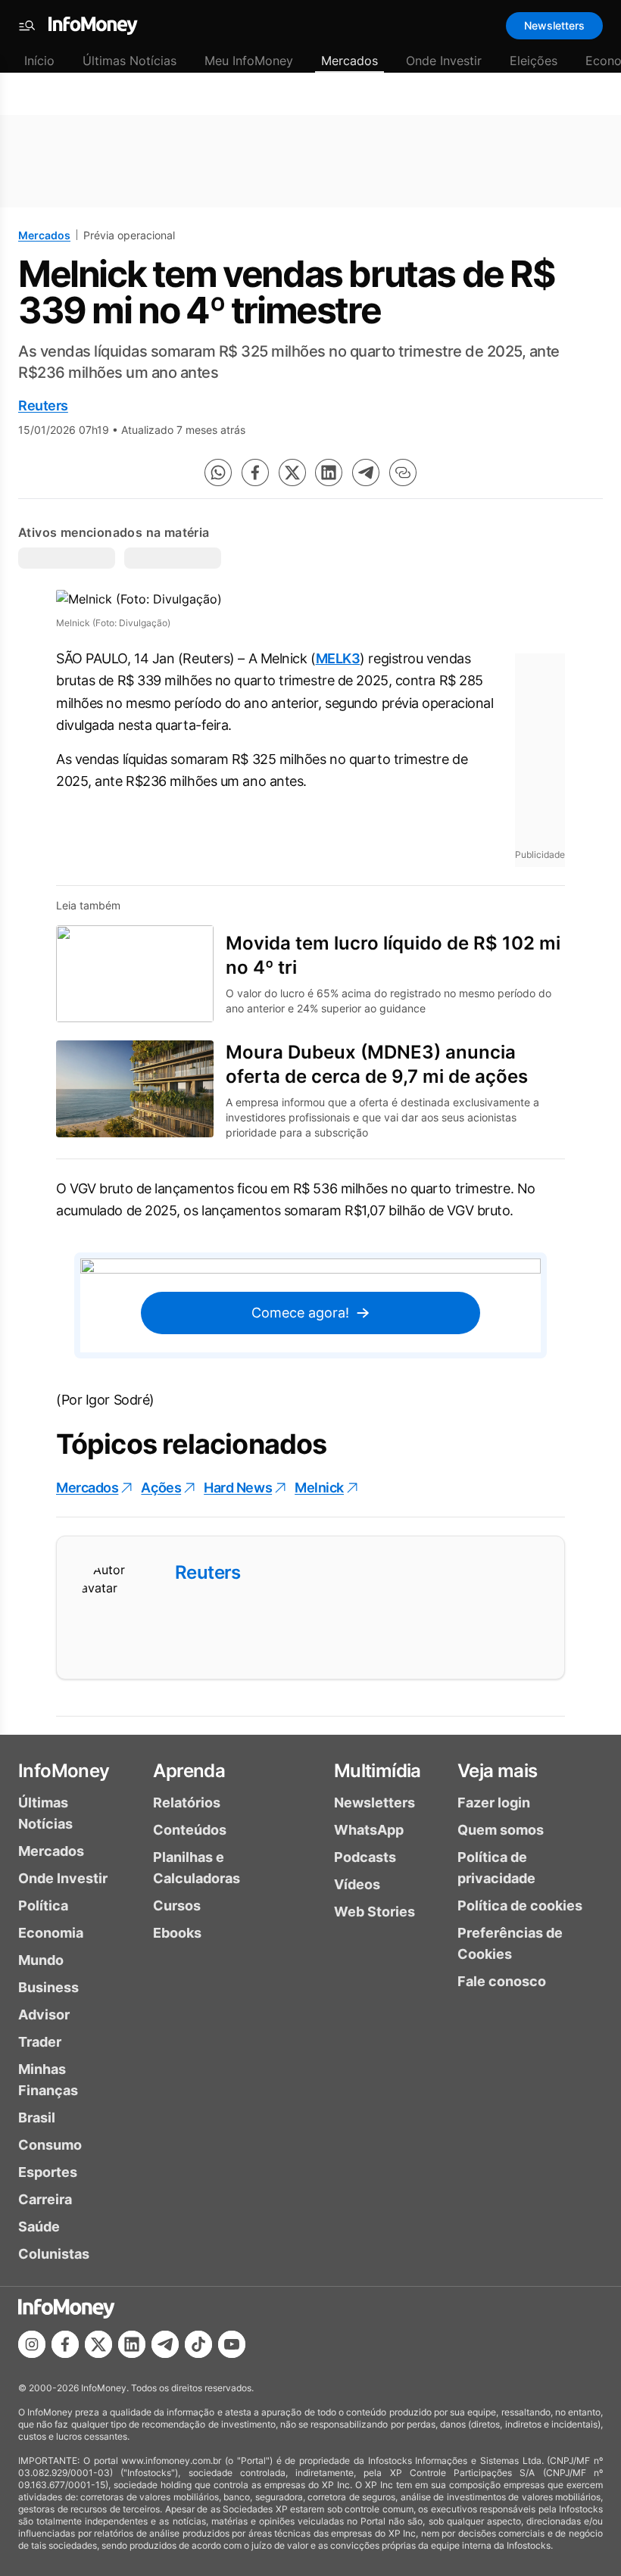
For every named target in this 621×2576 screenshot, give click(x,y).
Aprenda (189, 1771)
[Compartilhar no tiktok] (198, 2344)
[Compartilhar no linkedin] (329, 472)
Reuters (43, 405)
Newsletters (554, 25)
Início (39, 61)
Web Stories (374, 1912)
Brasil (37, 2118)
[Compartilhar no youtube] (232, 2344)
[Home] (93, 26)
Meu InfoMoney (249, 61)
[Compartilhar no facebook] (255, 472)
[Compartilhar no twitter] (292, 472)
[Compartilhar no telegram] (366, 472)
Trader (40, 2042)
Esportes (48, 2172)
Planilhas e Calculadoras (197, 1868)
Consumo (50, 2145)
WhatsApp (369, 1830)
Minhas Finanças (48, 2080)
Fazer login (494, 1803)
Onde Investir (444, 61)
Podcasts (365, 1857)
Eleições (534, 61)
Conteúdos (190, 1830)
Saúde (39, 2227)
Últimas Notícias (130, 61)
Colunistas (54, 2254)
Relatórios (187, 1803)
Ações (161, 1488)
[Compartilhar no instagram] (32, 2344)
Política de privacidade (496, 1868)
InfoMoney (64, 1771)
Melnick (319, 1488)
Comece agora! (300, 1313)
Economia (51, 1933)
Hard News (238, 1488)
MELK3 (338, 658)
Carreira (45, 2199)
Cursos (177, 1905)
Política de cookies (520, 1905)
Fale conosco (502, 1981)
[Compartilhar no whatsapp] (218, 472)
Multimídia (378, 1771)
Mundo (41, 1960)
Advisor (44, 2015)
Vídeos (357, 1884)
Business (48, 1987)
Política (43, 1905)
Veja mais (498, 1771)
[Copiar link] (403, 472)
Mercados (350, 61)
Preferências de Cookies (510, 1943)
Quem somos (501, 1830)
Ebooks (177, 1933)
